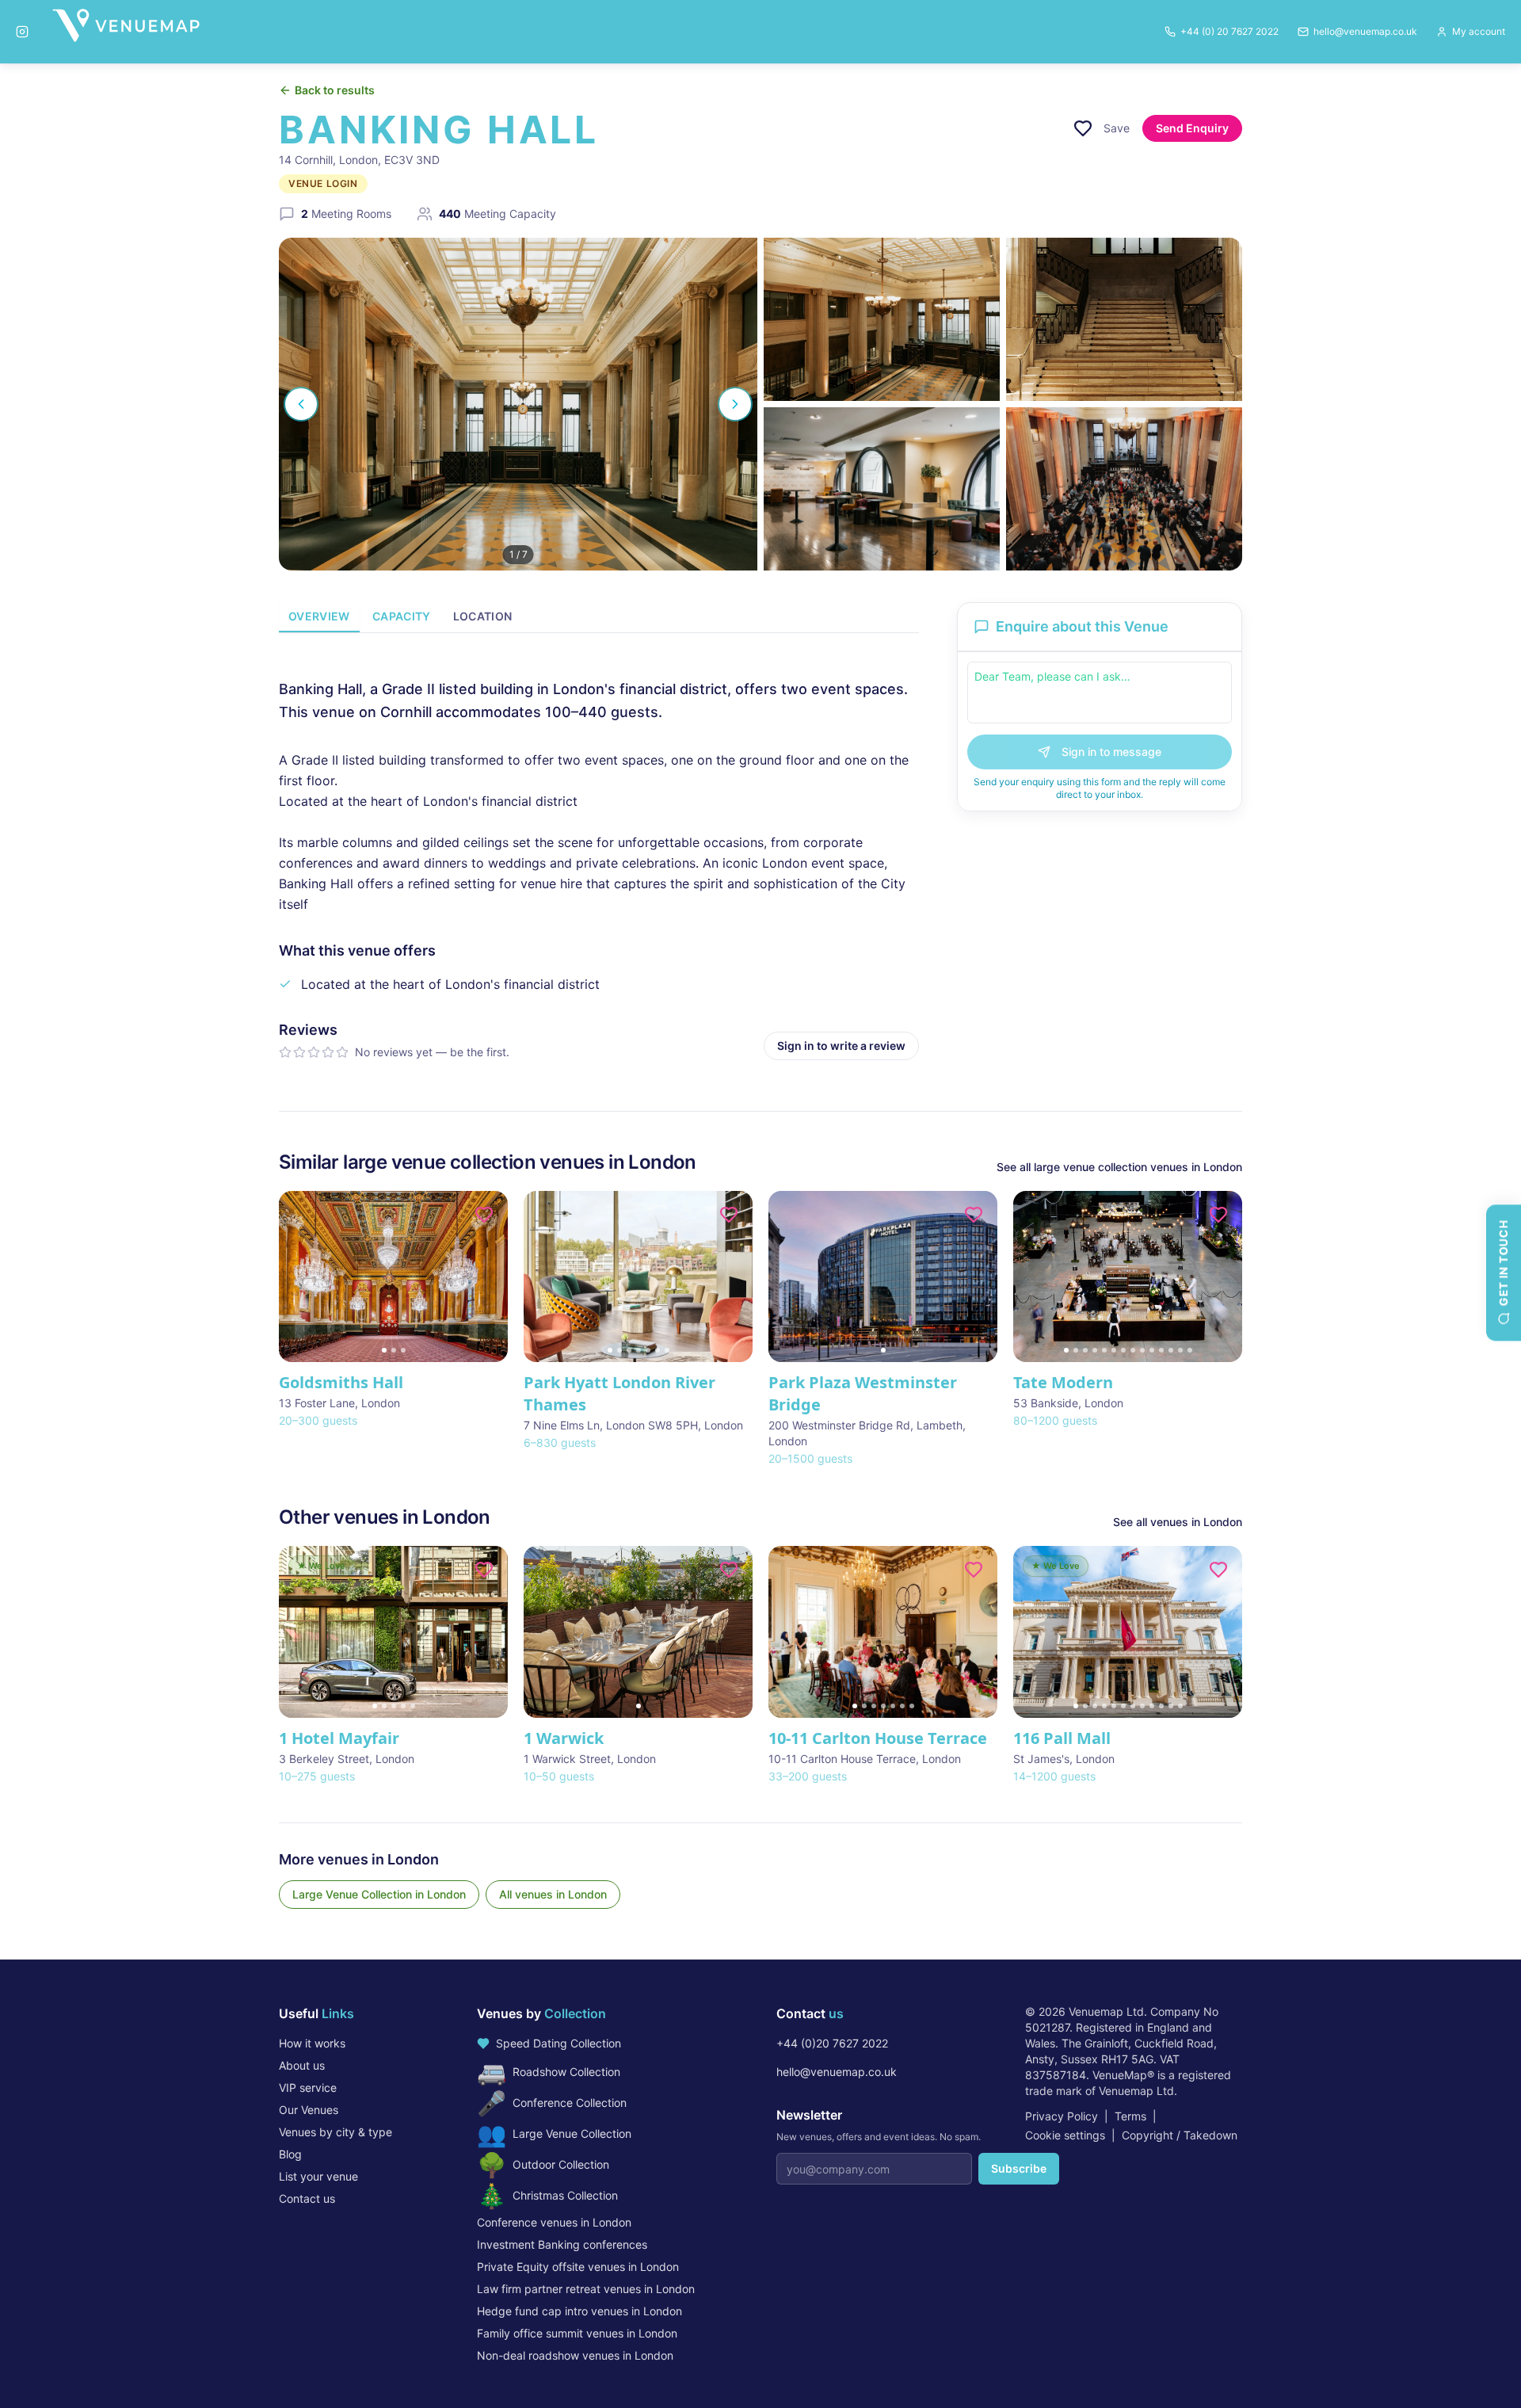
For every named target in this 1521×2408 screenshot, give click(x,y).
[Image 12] (1171, 1350)
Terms (1130, 2116)
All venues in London (553, 1894)
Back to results (335, 90)
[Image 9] (1142, 1350)
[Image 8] (1133, 1350)
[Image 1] (384, 1350)
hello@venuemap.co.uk (837, 2072)
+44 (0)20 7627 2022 (832, 2043)
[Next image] (489, 1277)
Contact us (307, 2198)
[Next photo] (735, 404)
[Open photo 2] (882, 319)
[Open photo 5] (1124, 489)
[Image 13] (1180, 1350)
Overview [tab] (319, 616)
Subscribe (1019, 2168)
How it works (312, 2043)
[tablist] (599, 618)
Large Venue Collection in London (379, 1894)
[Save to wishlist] (1083, 128)
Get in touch (1503, 1263)
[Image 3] (403, 1350)
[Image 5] (648, 1350)
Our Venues (309, 2110)
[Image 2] (394, 1350)
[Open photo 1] (518, 404)
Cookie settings (1065, 2135)
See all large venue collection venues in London (1119, 1167)
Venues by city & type (335, 2132)
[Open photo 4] (882, 489)
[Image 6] (658, 1350)
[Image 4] (639, 1350)
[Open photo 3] (1124, 319)
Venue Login (323, 183)
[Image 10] (1152, 1350)
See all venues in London (1178, 1522)
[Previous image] (298, 1277)
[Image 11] (1161, 1350)
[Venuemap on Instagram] (22, 32)
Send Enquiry (1192, 128)
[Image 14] (1190, 1350)
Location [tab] (483, 616)
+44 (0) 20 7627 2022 (1229, 31)
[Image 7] (667, 1350)
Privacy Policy (1062, 2116)
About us (302, 2065)
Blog (290, 2154)
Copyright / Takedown (1180, 2135)
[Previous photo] (301, 404)
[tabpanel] (599, 856)
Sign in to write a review (841, 1046)
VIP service (308, 2087)
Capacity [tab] (402, 616)
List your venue (318, 2176)
